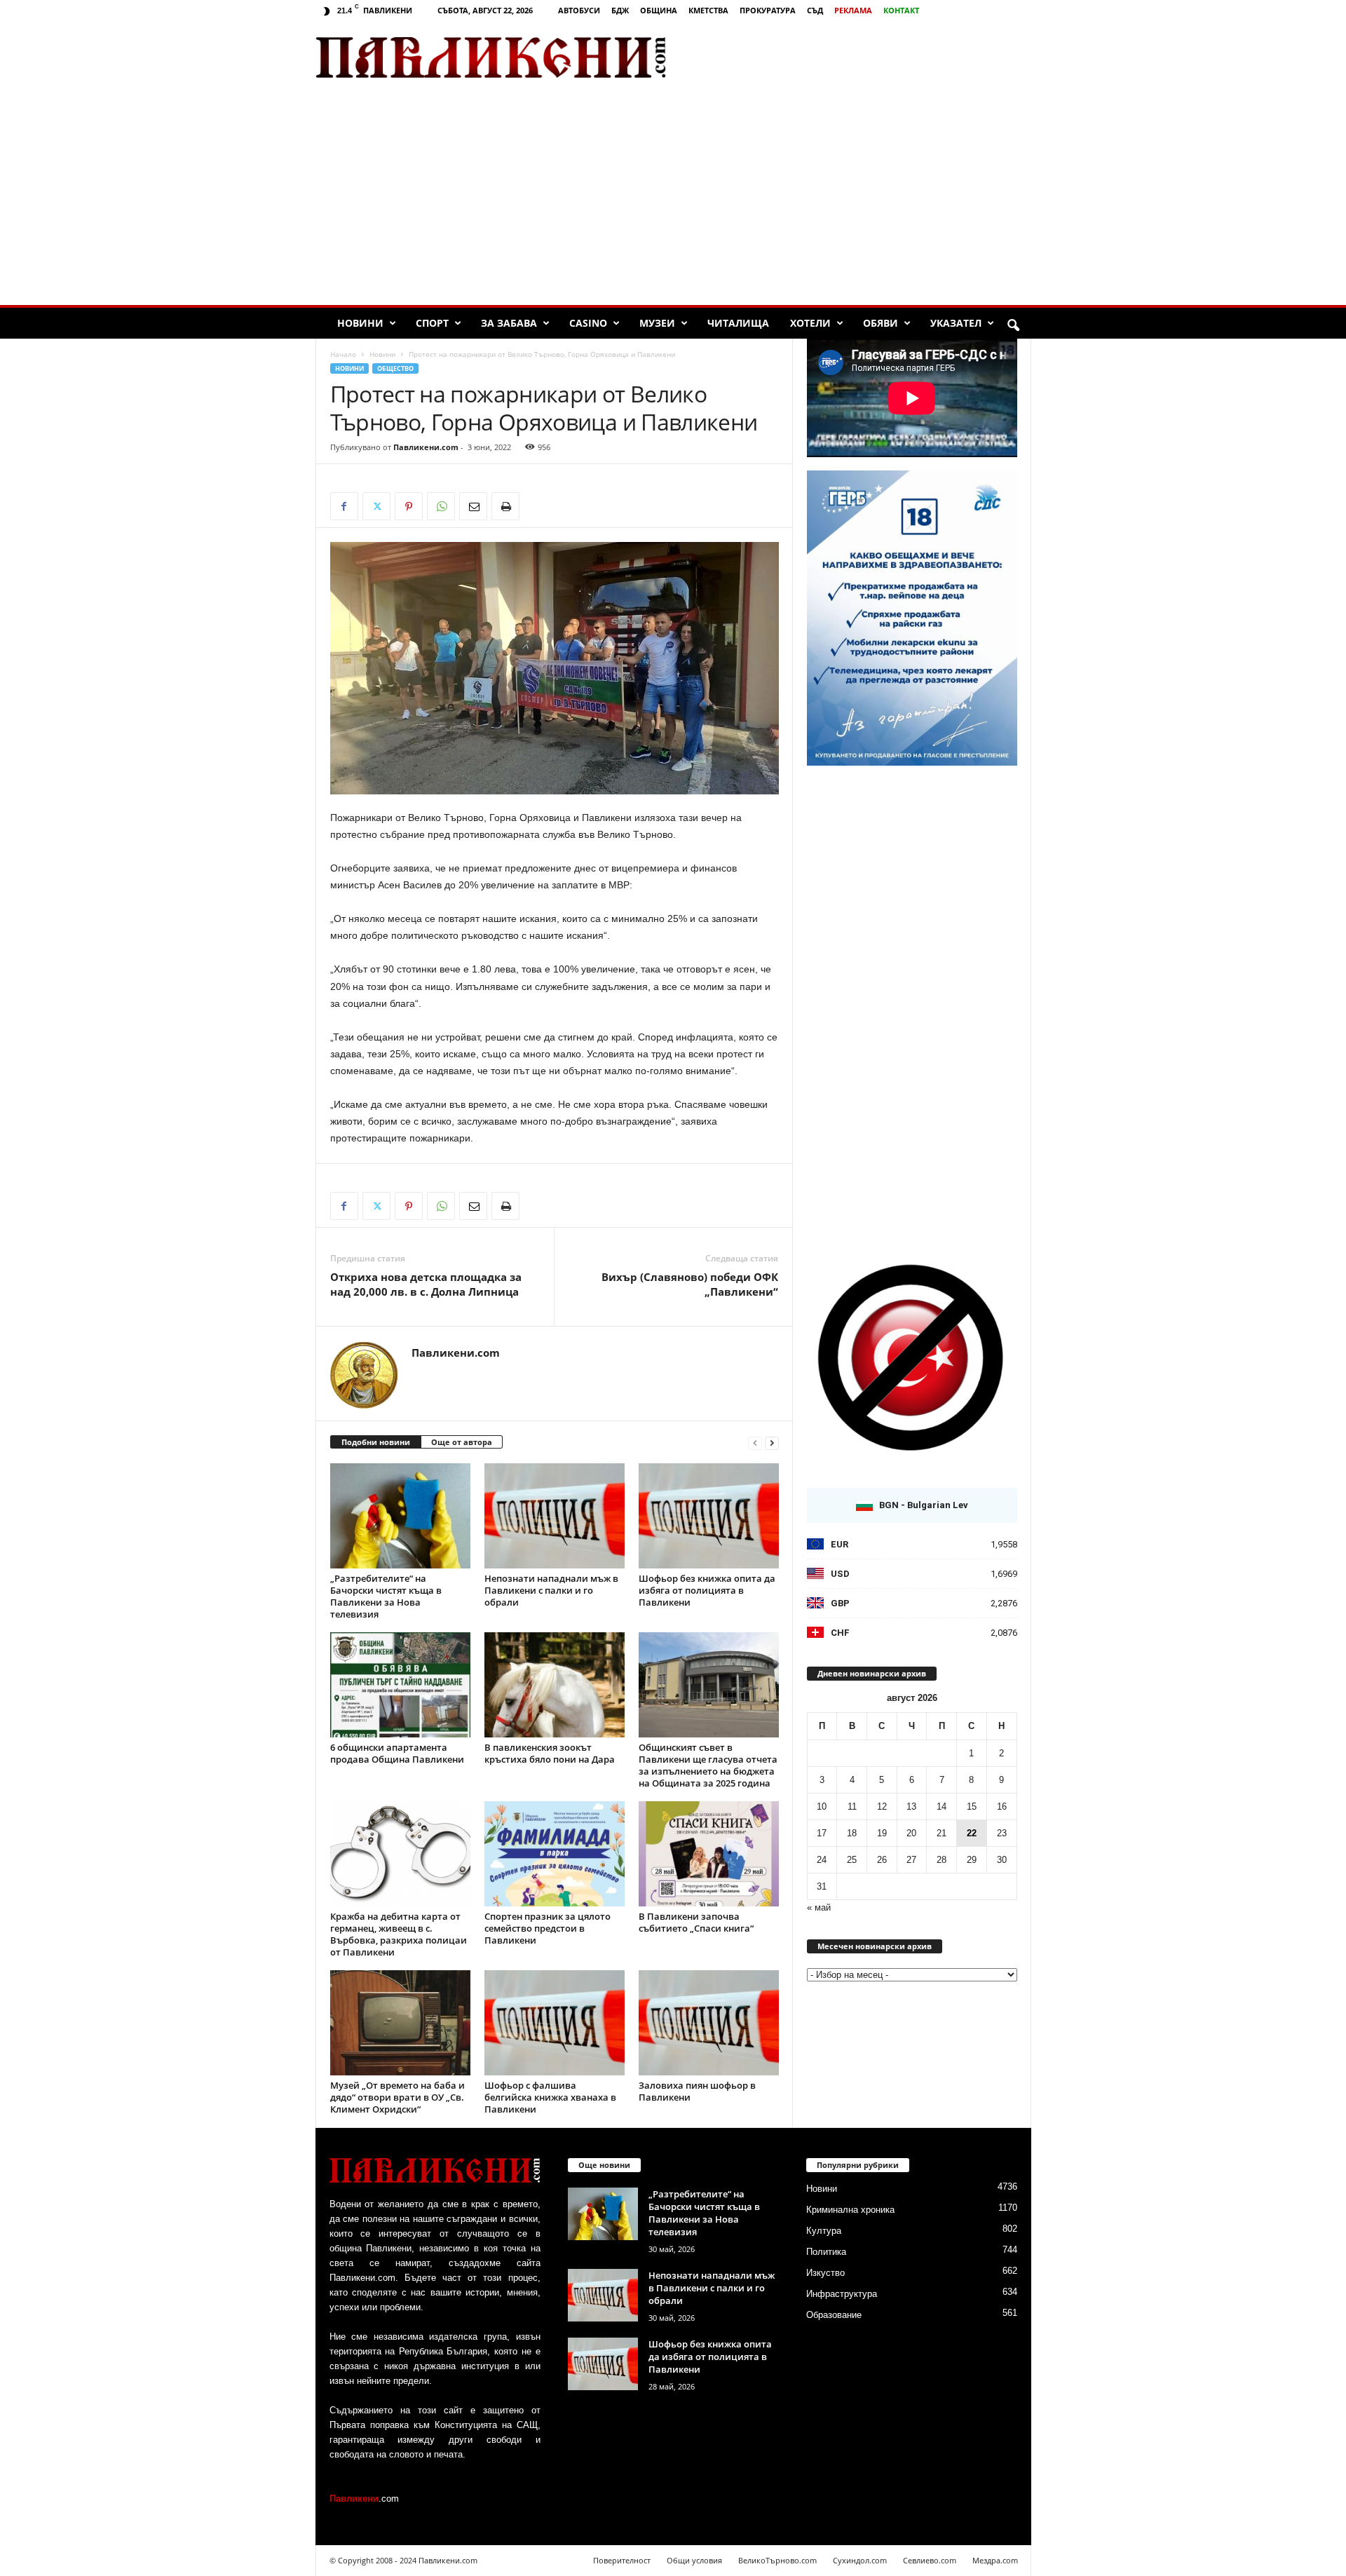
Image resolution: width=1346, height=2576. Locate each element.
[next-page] (772, 1443)
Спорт (432, 323)
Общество (395, 368)
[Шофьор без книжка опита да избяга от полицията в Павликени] (709, 1516)
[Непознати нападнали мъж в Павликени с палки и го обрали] (555, 1516)
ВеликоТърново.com (777, 2560)
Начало (343, 354)
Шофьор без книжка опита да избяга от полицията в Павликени (707, 1590)
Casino (588, 323)
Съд (815, 10)
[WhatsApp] (441, 506)
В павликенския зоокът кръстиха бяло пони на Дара (550, 1753)
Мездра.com (995, 2560)
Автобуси (579, 10)
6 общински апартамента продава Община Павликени (397, 1753)
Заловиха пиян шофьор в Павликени (697, 2091)
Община (659, 10)
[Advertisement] (866, 57)
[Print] (505, 506)
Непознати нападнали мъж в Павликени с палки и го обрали (551, 1590)
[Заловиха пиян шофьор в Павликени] (709, 2023)
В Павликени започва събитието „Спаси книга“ (696, 1922)
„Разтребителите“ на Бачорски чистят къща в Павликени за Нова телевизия (386, 1596)
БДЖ (620, 10)
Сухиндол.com (860, 2560)
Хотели (810, 323)
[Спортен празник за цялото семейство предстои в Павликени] (555, 1854)
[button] (1013, 326)
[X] (376, 506)
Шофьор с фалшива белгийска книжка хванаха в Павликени (550, 2097)
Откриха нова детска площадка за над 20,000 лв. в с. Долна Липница (426, 1284)
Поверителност (622, 2560)
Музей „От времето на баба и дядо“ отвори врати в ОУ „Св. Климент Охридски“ (397, 2097)
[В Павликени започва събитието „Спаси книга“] (709, 1854)
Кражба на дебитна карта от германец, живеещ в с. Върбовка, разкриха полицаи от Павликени (399, 1934)
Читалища (738, 323)
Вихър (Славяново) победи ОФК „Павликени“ (690, 1284)
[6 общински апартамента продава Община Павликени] (400, 1685)
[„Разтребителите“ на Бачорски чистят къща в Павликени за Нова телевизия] (400, 1516)
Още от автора (462, 1442)
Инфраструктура (842, 2294)
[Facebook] (344, 506)
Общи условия (694, 2560)
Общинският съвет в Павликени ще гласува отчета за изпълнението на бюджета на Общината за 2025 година (708, 1765)
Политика (826, 2252)
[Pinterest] (409, 506)
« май (819, 1907)
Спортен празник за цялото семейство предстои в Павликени (548, 1928)
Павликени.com (426, 447)
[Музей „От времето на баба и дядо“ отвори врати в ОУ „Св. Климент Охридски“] (400, 2023)
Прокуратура (768, 10)
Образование (834, 2315)
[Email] (473, 506)
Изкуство (825, 2273)
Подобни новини (376, 1442)
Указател (956, 323)
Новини (360, 323)
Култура (824, 2231)
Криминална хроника (850, 2210)
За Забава (509, 323)
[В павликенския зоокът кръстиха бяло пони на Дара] (555, 1685)
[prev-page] (755, 1443)
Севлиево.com (930, 2560)
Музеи (657, 323)
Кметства (708, 10)
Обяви (881, 323)
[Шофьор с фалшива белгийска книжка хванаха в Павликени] (555, 2023)
